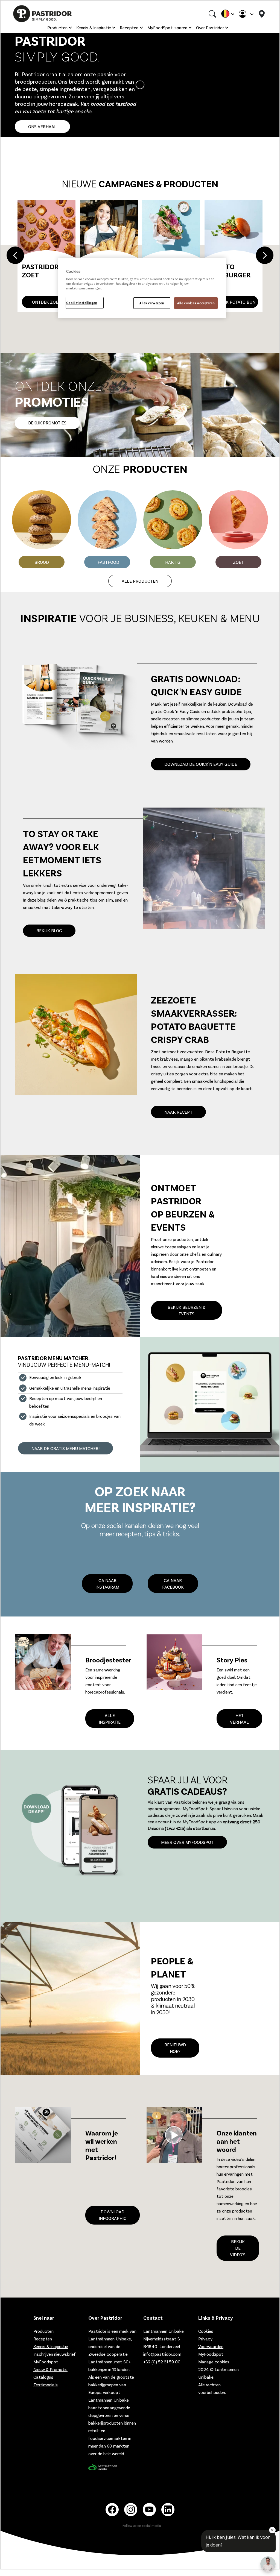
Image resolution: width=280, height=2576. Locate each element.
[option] (140, 256)
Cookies (206, 2331)
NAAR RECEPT (178, 1112)
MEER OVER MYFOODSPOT (187, 1842)
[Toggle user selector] (246, 14)
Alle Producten (140, 581)
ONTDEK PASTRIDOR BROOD (46, 299)
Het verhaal (239, 1719)
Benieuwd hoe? (175, 2048)
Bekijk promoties (47, 423)
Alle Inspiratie (110, 1719)
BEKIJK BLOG (49, 930)
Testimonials (46, 2385)
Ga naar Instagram (107, 1584)
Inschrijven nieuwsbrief (55, 2354)
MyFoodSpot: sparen (167, 27)
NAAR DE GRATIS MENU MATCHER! (65, 1448)
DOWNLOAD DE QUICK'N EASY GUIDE (201, 764)
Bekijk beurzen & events (186, 1310)
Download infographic (113, 2215)
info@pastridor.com (162, 2354)
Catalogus (43, 2377)
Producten (57, 27)
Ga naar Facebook (173, 1584)
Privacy (205, 2339)
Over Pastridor (210, 27)
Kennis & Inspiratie (94, 27)
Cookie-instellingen (82, 303)
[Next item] (265, 256)
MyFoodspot (46, 2362)
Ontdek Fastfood (234, 302)
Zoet (238, 562)
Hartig (173, 562)
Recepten (129, 27)
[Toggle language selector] (227, 14)
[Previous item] (15, 256)
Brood (42, 562)
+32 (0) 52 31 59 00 (162, 2362)
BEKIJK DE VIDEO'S (238, 2248)
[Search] (212, 14)
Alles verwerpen (152, 303)
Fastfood (108, 562)
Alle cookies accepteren (196, 303)
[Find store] (262, 14)
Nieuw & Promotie (50, 2369)
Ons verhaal (42, 126)
